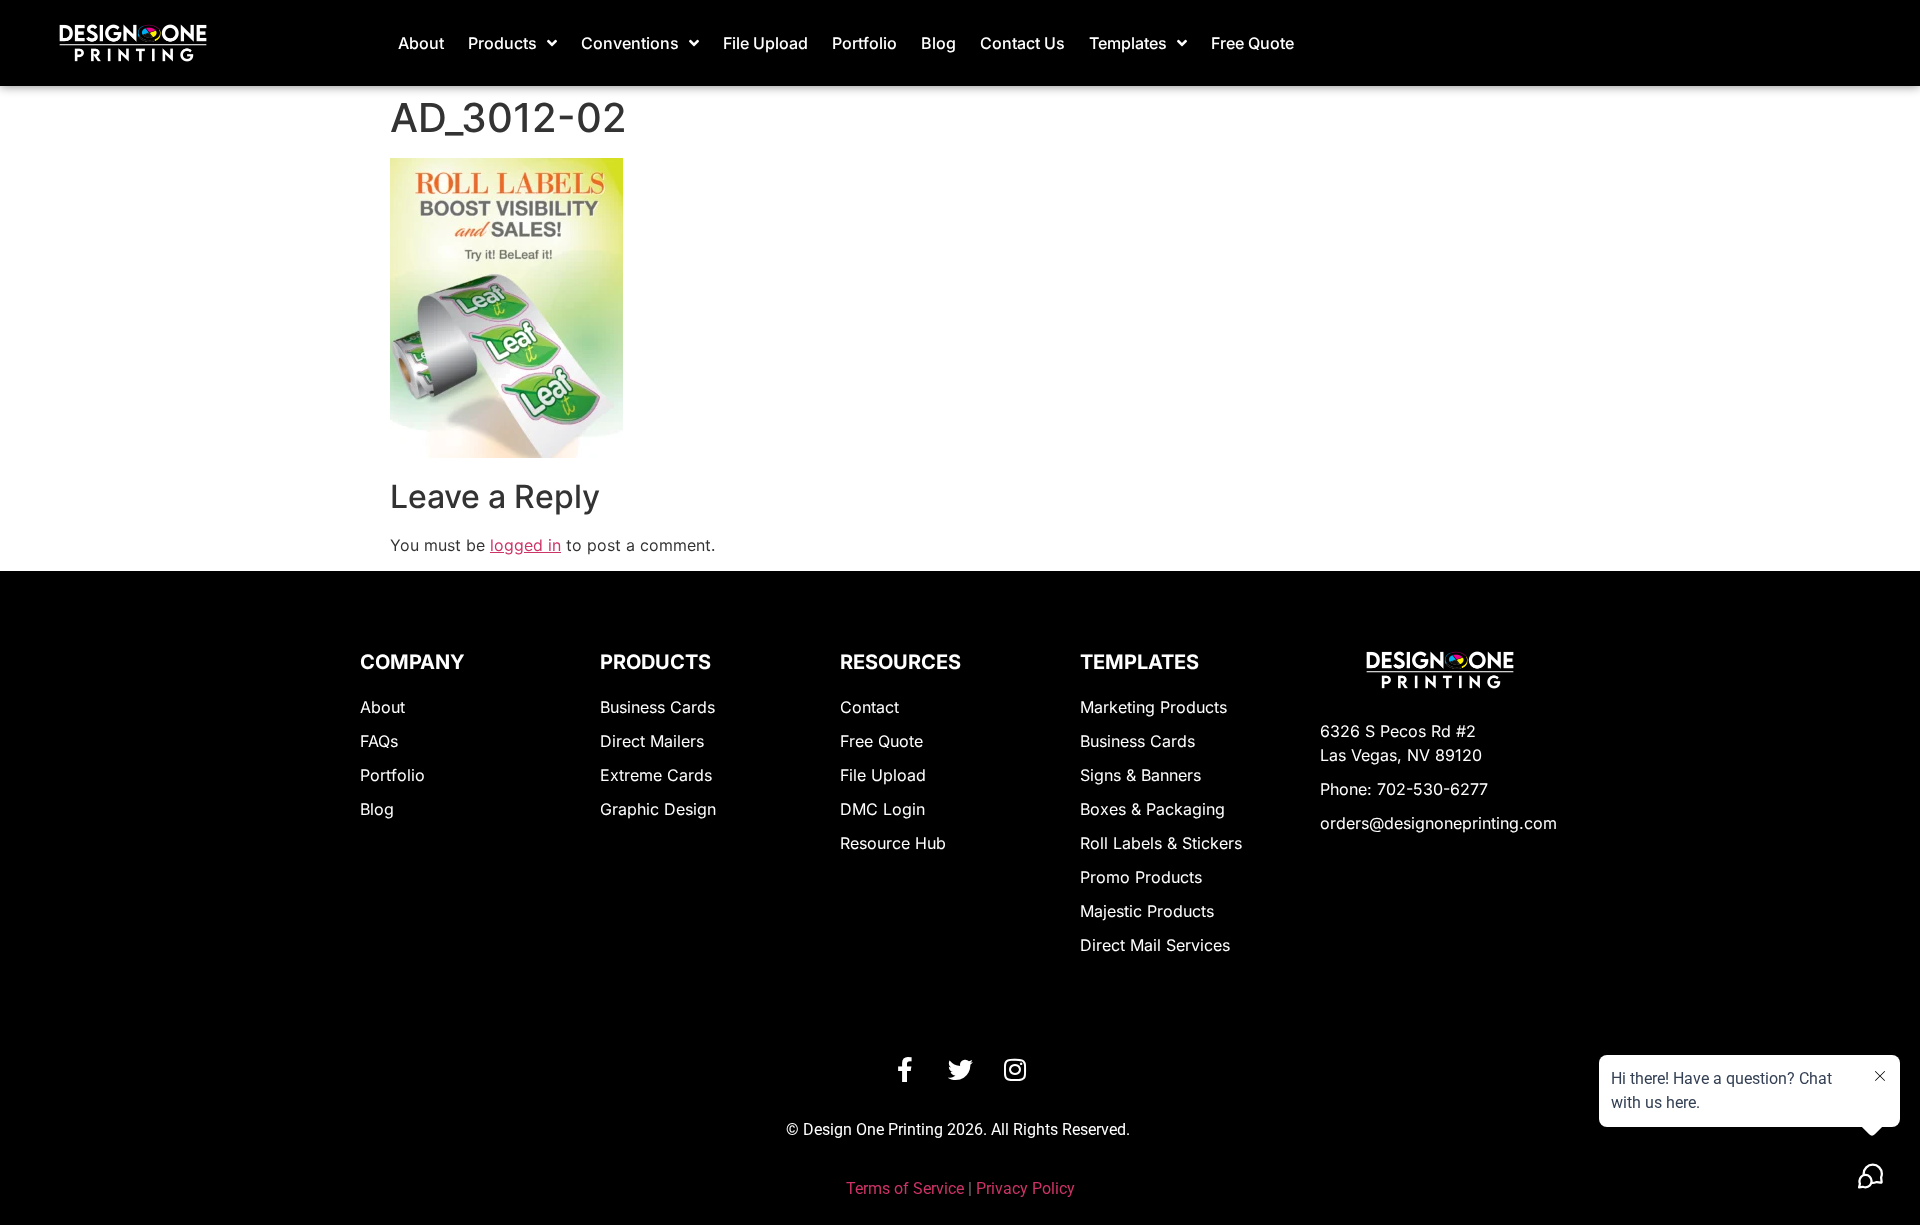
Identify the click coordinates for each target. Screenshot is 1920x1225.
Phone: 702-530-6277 (1404, 789)
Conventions (630, 43)
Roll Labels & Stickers (1161, 843)
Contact (869, 707)
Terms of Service (905, 1188)
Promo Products (1141, 877)
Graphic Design (658, 809)
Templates (1128, 43)
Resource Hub (893, 843)
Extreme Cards (656, 775)
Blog (938, 43)
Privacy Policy (1025, 1188)
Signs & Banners (1140, 775)
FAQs (379, 741)
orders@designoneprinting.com (1438, 823)
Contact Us (1022, 43)
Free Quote (1252, 43)
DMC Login (882, 809)
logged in (525, 545)
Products (502, 43)
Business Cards (657, 707)
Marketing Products (1153, 707)
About (421, 43)
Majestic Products (1147, 911)
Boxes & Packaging (1152, 809)
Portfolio (864, 43)
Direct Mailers (652, 741)
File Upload (765, 43)
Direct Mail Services (1155, 945)
